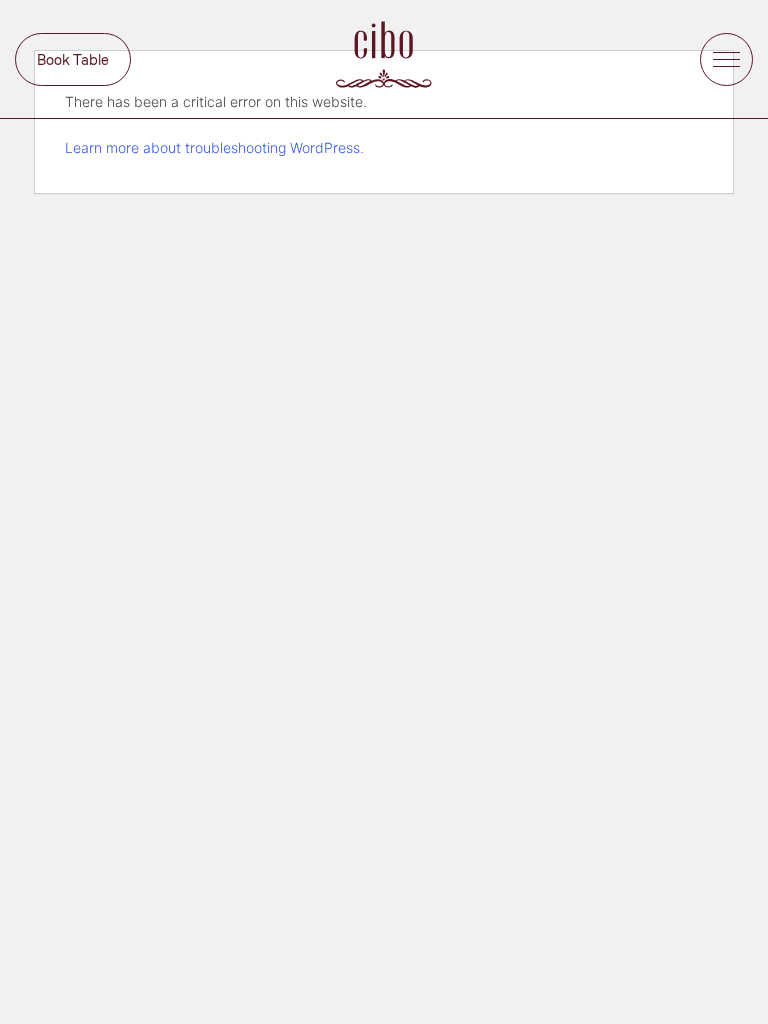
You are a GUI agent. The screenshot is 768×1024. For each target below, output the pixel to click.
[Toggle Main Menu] (726, 59)
